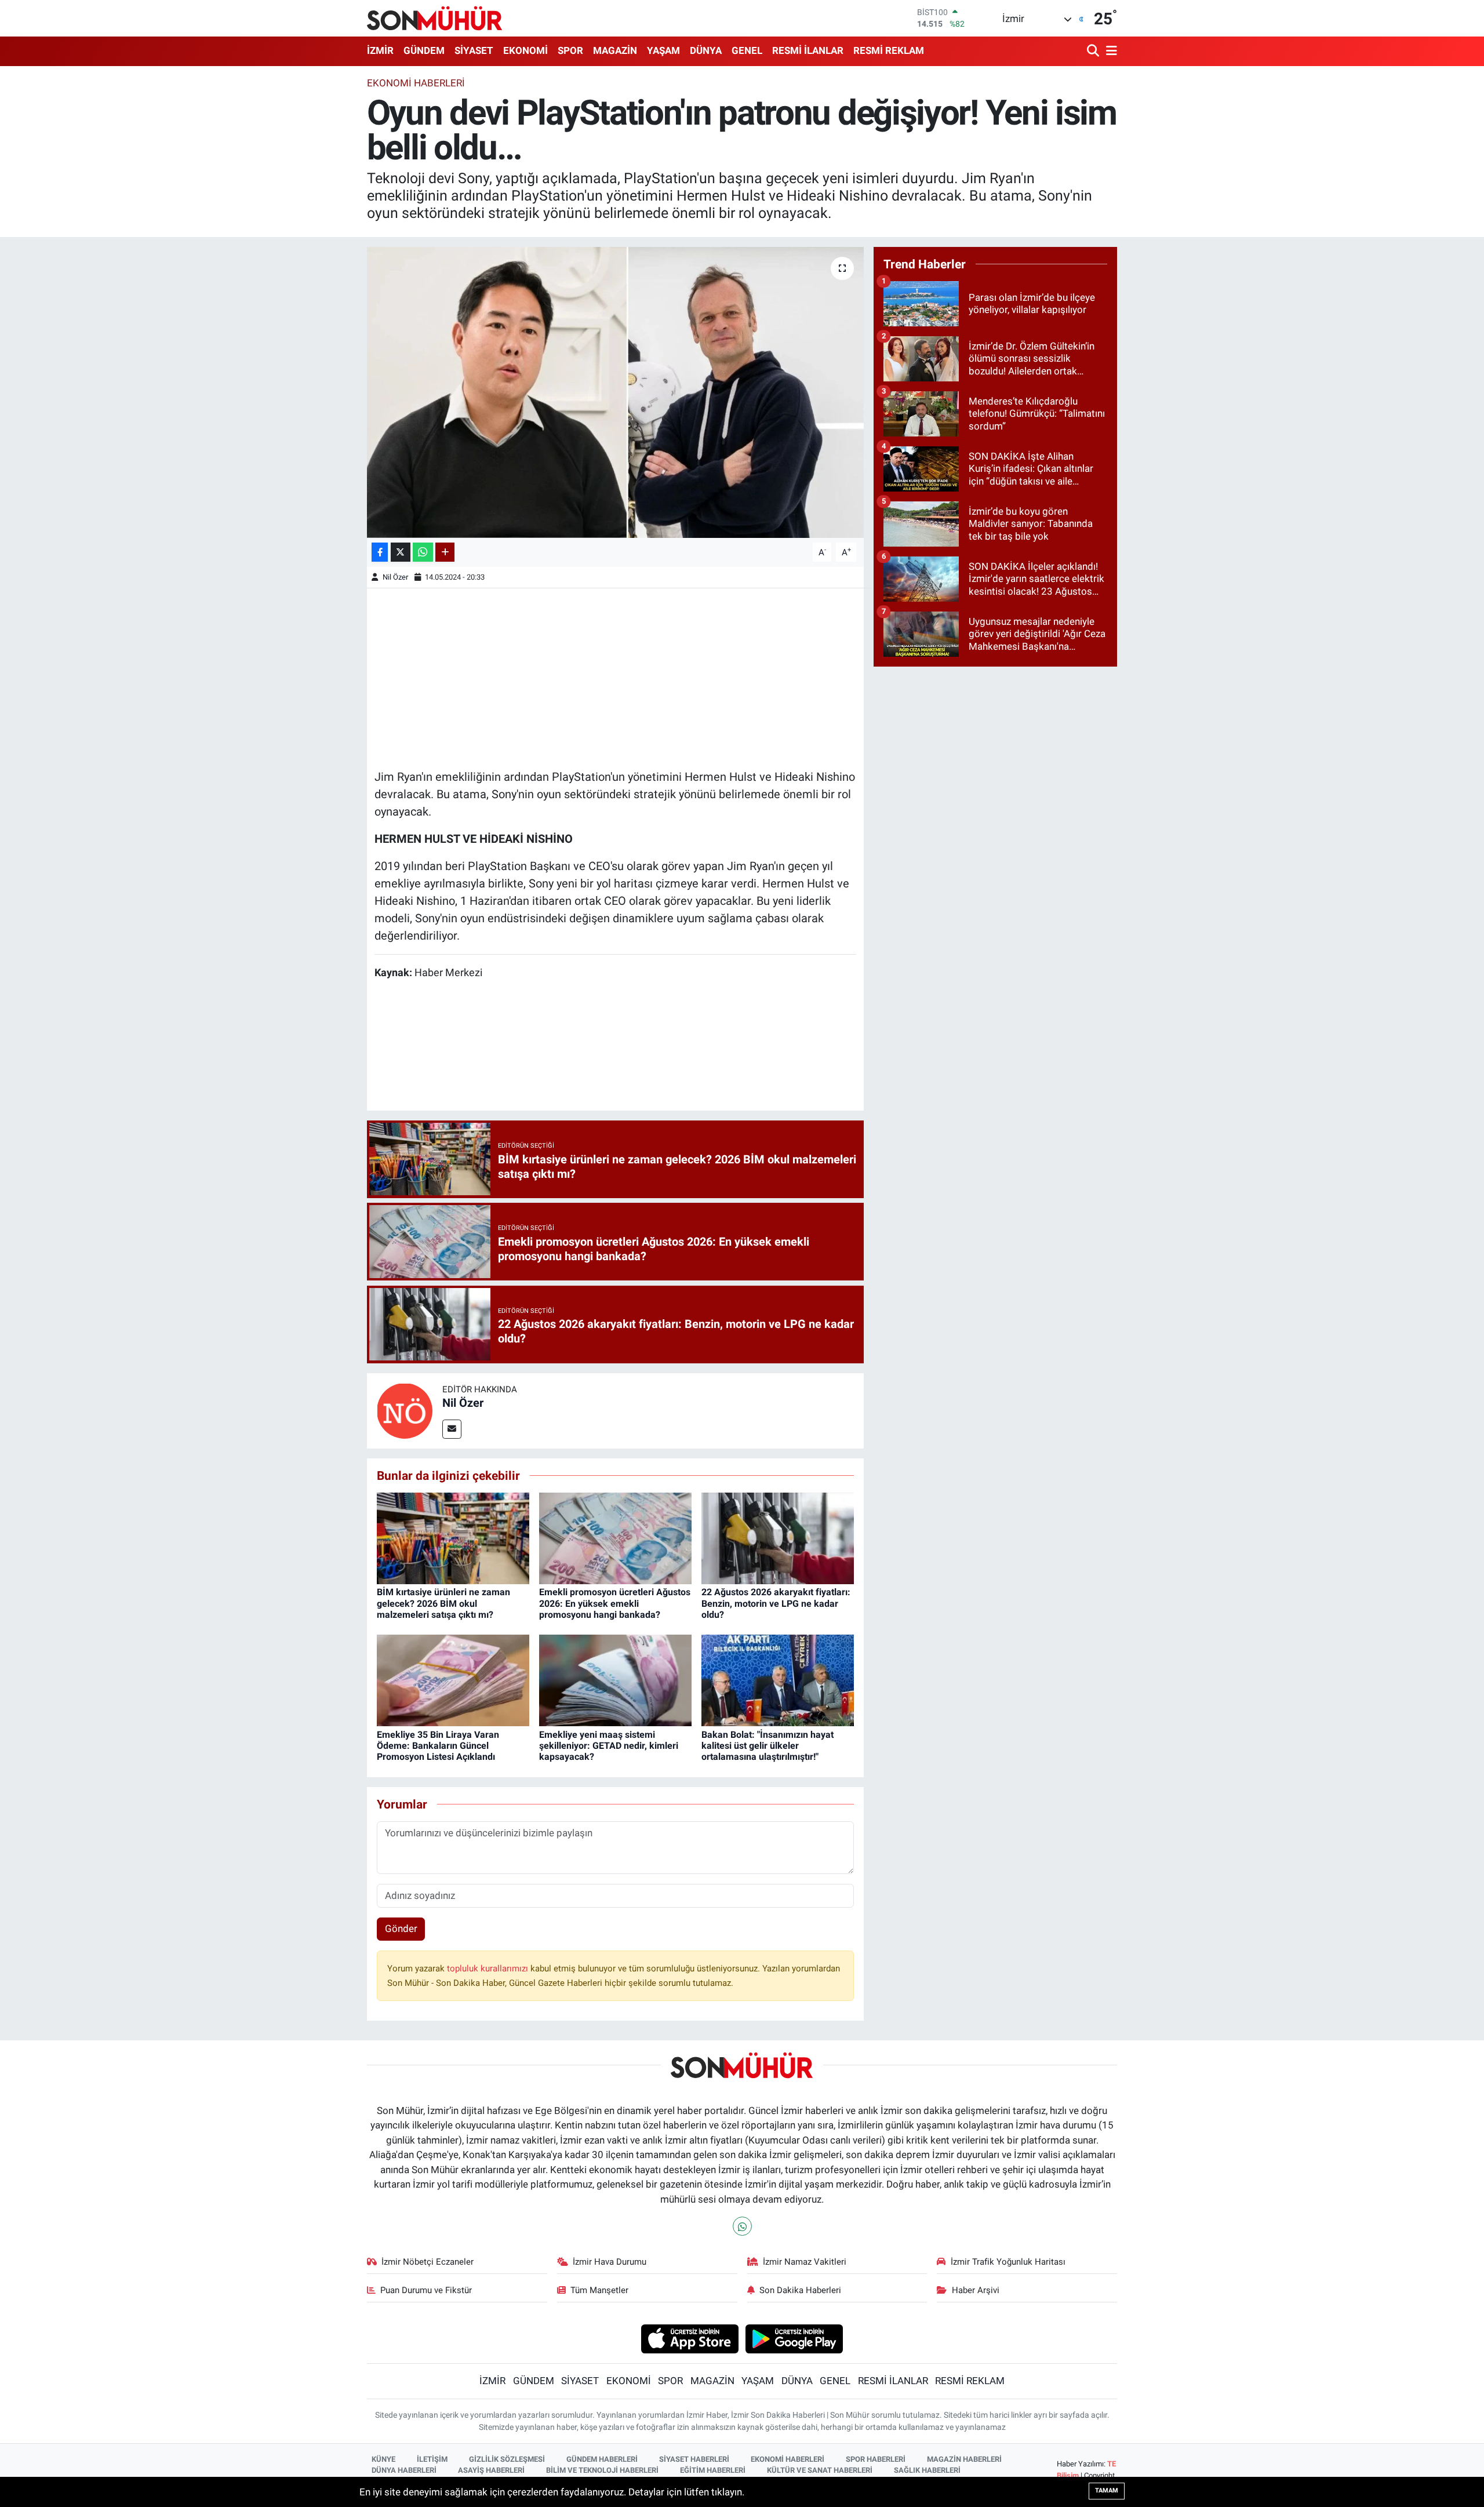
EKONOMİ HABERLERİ (788, 2459)
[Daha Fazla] (445, 552)
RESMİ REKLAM (889, 50)
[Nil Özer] (405, 1410)
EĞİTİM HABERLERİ (713, 2470)
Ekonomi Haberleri (416, 83)
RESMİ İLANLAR (808, 50)
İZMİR (380, 50)
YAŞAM (663, 50)
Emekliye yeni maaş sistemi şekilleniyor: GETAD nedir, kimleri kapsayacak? (609, 1746)
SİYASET (474, 50)
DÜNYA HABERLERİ (404, 2470)
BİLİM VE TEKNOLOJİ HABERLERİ (602, 2470)
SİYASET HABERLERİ (694, 2459)
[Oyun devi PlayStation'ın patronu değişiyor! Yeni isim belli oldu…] (615, 392)
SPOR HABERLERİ (876, 2459)
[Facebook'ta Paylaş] (380, 552)
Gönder (401, 1929)
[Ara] (1094, 51)
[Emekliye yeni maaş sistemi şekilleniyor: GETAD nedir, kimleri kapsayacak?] (615, 1680)
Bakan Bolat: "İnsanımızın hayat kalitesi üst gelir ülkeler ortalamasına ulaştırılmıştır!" (768, 1746)
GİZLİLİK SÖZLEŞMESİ (507, 2459)
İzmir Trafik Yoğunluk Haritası (1008, 2262)
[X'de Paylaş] (401, 552)
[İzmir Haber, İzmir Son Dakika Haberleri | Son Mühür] (435, 18)
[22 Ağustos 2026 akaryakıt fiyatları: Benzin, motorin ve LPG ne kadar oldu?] (778, 1538)
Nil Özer (395, 577)
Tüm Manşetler (599, 2290)
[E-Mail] (452, 1429)
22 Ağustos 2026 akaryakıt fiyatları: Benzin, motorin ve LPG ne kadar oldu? (776, 1603)
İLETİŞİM (432, 2459)
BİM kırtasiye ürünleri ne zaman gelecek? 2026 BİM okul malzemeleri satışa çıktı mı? (443, 1603)
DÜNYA (706, 50)
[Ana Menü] (1110, 51)
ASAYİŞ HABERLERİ (491, 2470)
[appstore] (690, 2338)
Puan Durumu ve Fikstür (426, 2290)
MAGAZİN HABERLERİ (964, 2459)
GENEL (747, 50)
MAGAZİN (615, 50)
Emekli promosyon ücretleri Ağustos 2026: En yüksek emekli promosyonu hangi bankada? (615, 1603)
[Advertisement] (616, 677)
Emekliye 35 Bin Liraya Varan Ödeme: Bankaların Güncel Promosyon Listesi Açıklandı (438, 1746)
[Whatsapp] (742, 2226)
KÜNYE (383, 2459)
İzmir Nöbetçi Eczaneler (428, 2262)
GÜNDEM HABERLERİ (602, 2459)
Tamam (1107, 2490)
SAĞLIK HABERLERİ (927, 2470)
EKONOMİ (525, 50)
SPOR (570, 50)
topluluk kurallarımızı (489, 1969)
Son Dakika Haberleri (800, 2290)
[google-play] (794, 2338)
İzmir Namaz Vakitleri (805, 2262)
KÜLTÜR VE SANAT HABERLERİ (820, 2470)
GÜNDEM (424, 50)
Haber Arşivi (976, 2290)
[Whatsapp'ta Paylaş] (423, 552)
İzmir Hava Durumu (610, 2262)
